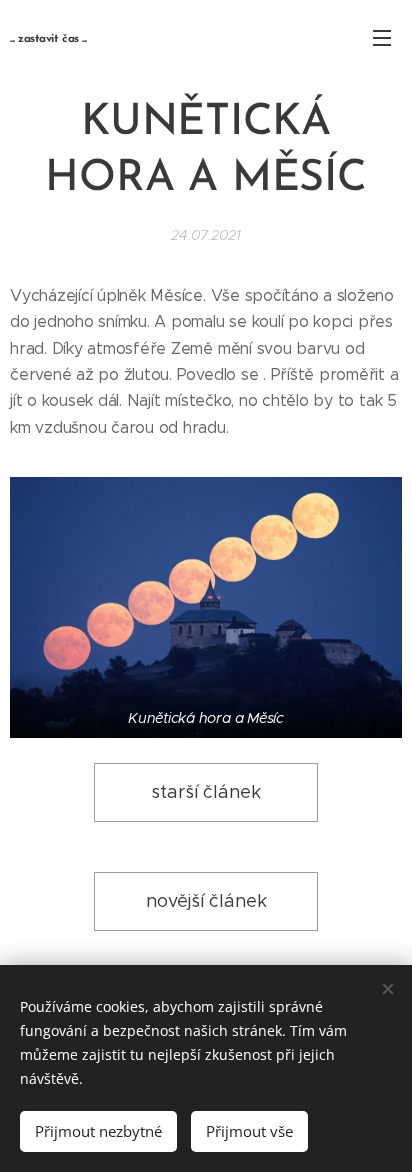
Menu (382, 37)
